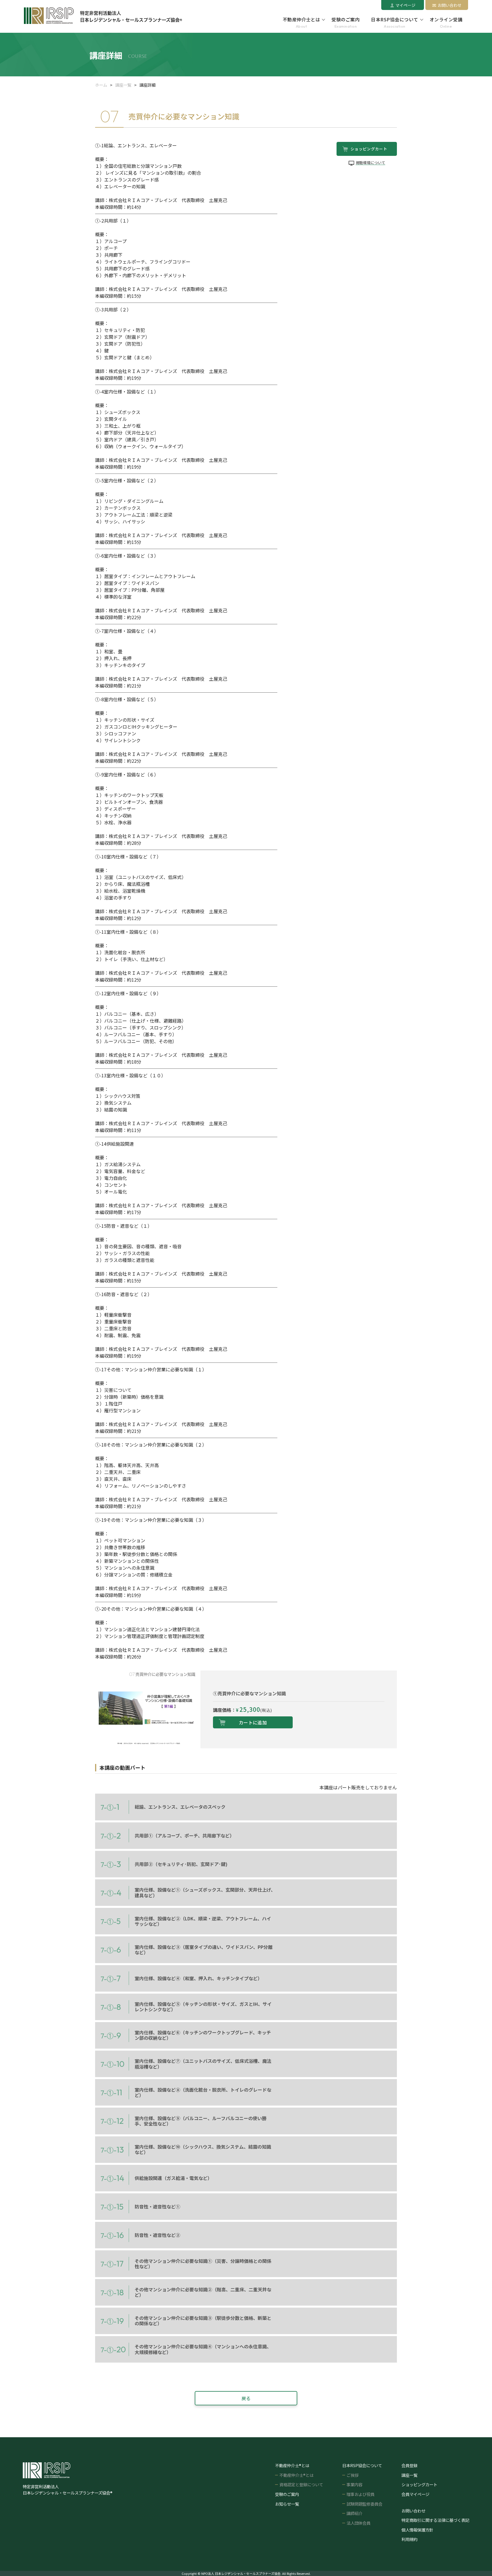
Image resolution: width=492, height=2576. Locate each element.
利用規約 (409, 2539)
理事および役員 (360, 2494)
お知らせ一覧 (287, 2504)
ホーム (101, 85)
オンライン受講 (446, 23)
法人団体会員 (358, 2523)
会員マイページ (415, 2494)
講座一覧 (123, 85)
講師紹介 (354, 2513)
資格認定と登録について (301, 2484)
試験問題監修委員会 (364, 2504)
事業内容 (354, 2484)
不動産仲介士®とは (296, 2475)
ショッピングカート (419, 2484)
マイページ (405, 5)
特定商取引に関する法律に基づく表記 (435, 2520)
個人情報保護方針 (417, 2530)
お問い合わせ (450, 5)
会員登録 (409, 2465)
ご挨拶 (352, 2475)
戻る (246, 2398)
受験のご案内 (346, 23)
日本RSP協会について (394, 23)
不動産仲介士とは (302, 23)
